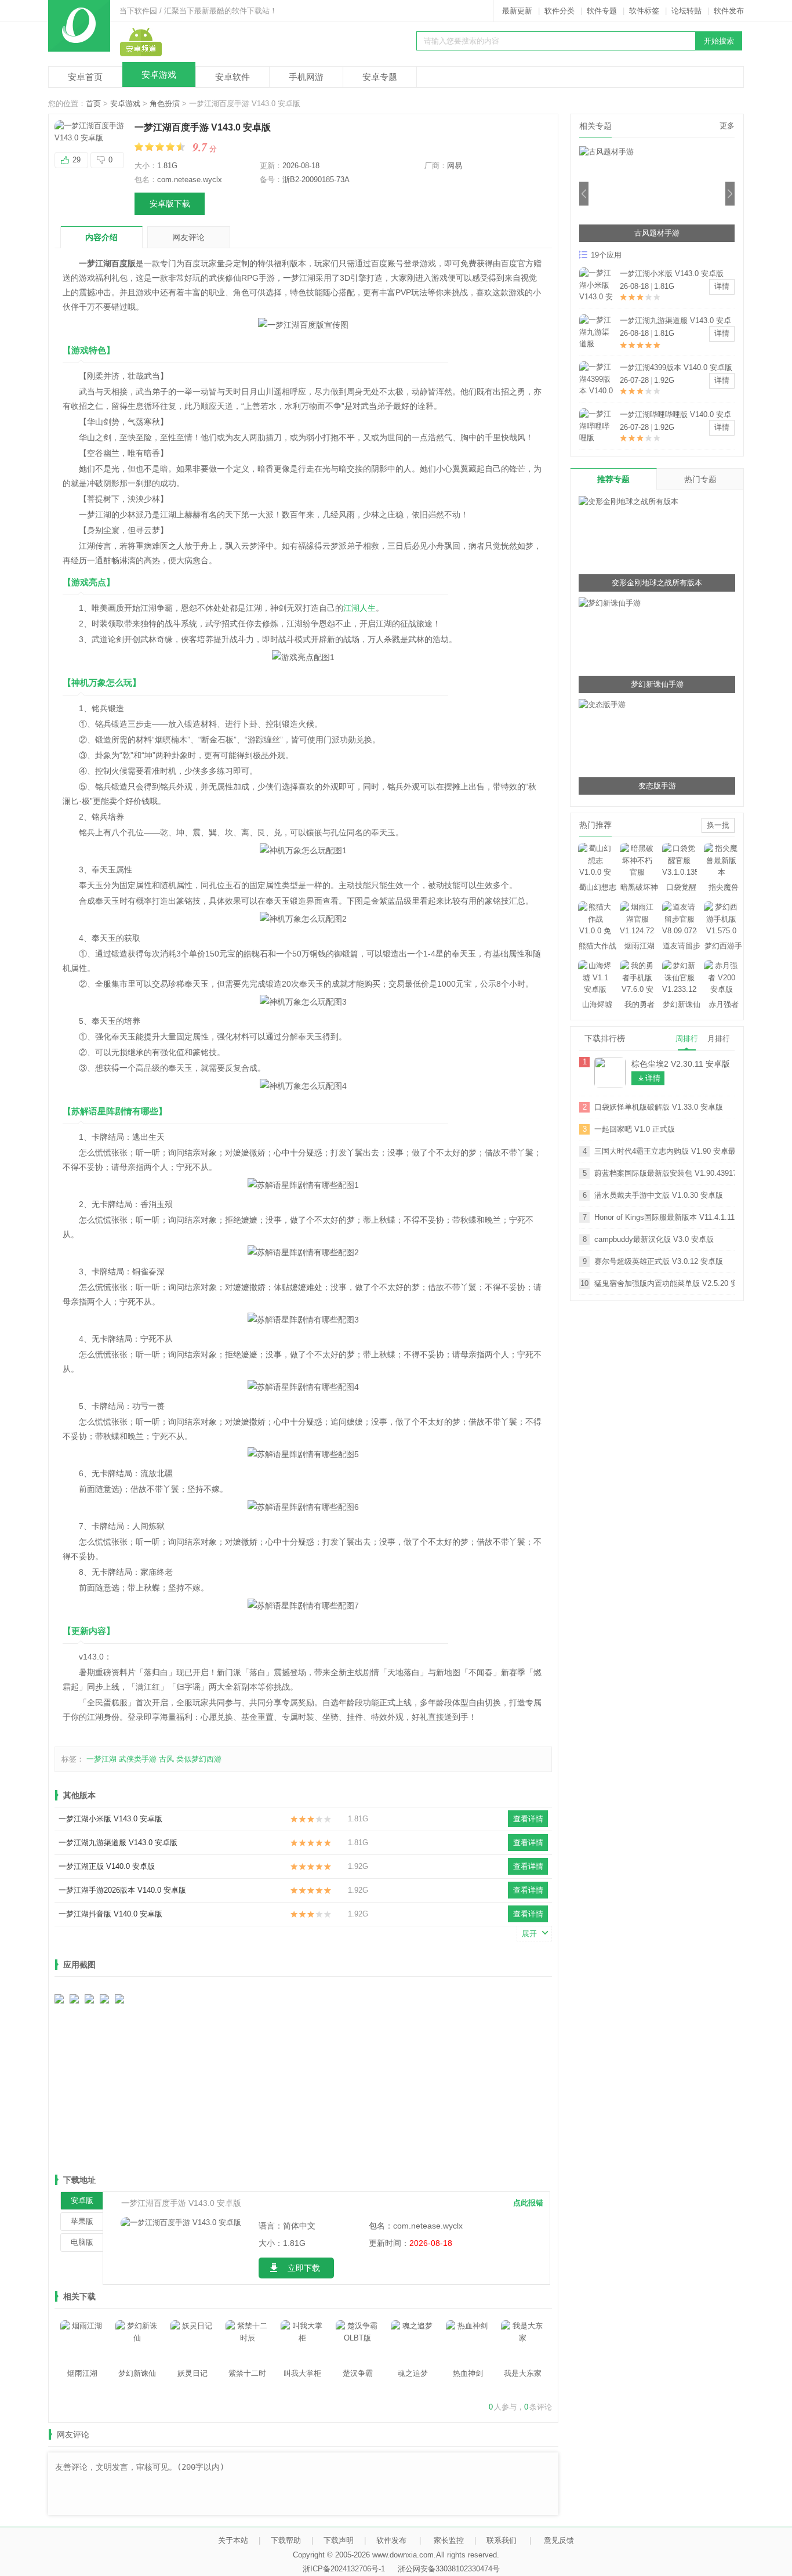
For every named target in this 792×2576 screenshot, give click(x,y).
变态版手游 (657, 786)
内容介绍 (101, 237)
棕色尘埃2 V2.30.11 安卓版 (681, 1064)
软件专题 (602, 11)
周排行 (687, 1039)
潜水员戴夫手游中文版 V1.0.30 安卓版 (659, 1195)
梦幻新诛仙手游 (657, 684)
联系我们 (502, 2540)
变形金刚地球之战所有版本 (657, 583)
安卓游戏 (159, 75)
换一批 (718, 825)
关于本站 (233, 2540)
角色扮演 (165, 104)
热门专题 (700, 479)
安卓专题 (380, 77)
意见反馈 (559, 2540)
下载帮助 (286, 2540)
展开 (529, 1934)
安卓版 (82, 2200)
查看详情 (528, 1819)
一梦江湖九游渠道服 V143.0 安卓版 (118, 1843)
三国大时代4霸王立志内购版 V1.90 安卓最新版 (664, 1151)
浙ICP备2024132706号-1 (344, 2569)
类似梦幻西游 (199, 1759)
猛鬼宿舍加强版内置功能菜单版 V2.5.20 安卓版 (664, 1283)
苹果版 (82, 2221)
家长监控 (449, 2540)
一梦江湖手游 (657, 233)
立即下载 (304, 2268)
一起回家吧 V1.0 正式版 (635, 1129)
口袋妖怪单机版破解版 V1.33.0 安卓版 (659, 1107)
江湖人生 (359, 608)
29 (77, 160)
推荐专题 (613, 479)
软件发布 (729, 11)
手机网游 (306, 77)
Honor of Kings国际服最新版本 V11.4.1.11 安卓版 (664, 1217)
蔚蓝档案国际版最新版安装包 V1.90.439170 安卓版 (664, 1173)
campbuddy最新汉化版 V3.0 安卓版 (654, 1239)
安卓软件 (232, 77)
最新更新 (517, 11)
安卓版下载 (170, 204)
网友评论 (188, 237)
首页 (93, 104)
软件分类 (560, 11)
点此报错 (528, 2203)
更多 (727, 126)
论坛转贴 (686, 11)
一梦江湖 (101, 1759)
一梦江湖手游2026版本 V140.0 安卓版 (122, 1890)
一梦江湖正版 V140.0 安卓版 (107, 1866)
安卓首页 (85, 77)
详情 (722, 286)
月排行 (719, 1039)
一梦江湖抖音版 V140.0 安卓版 (110, 1914)
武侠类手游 (138, 1759)
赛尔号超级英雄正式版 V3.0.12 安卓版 (659, 1261)
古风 (166, 1759)
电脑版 (82, 2242)
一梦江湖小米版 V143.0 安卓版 (110, 1819)
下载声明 (339, 2540)
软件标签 (644, 11)
